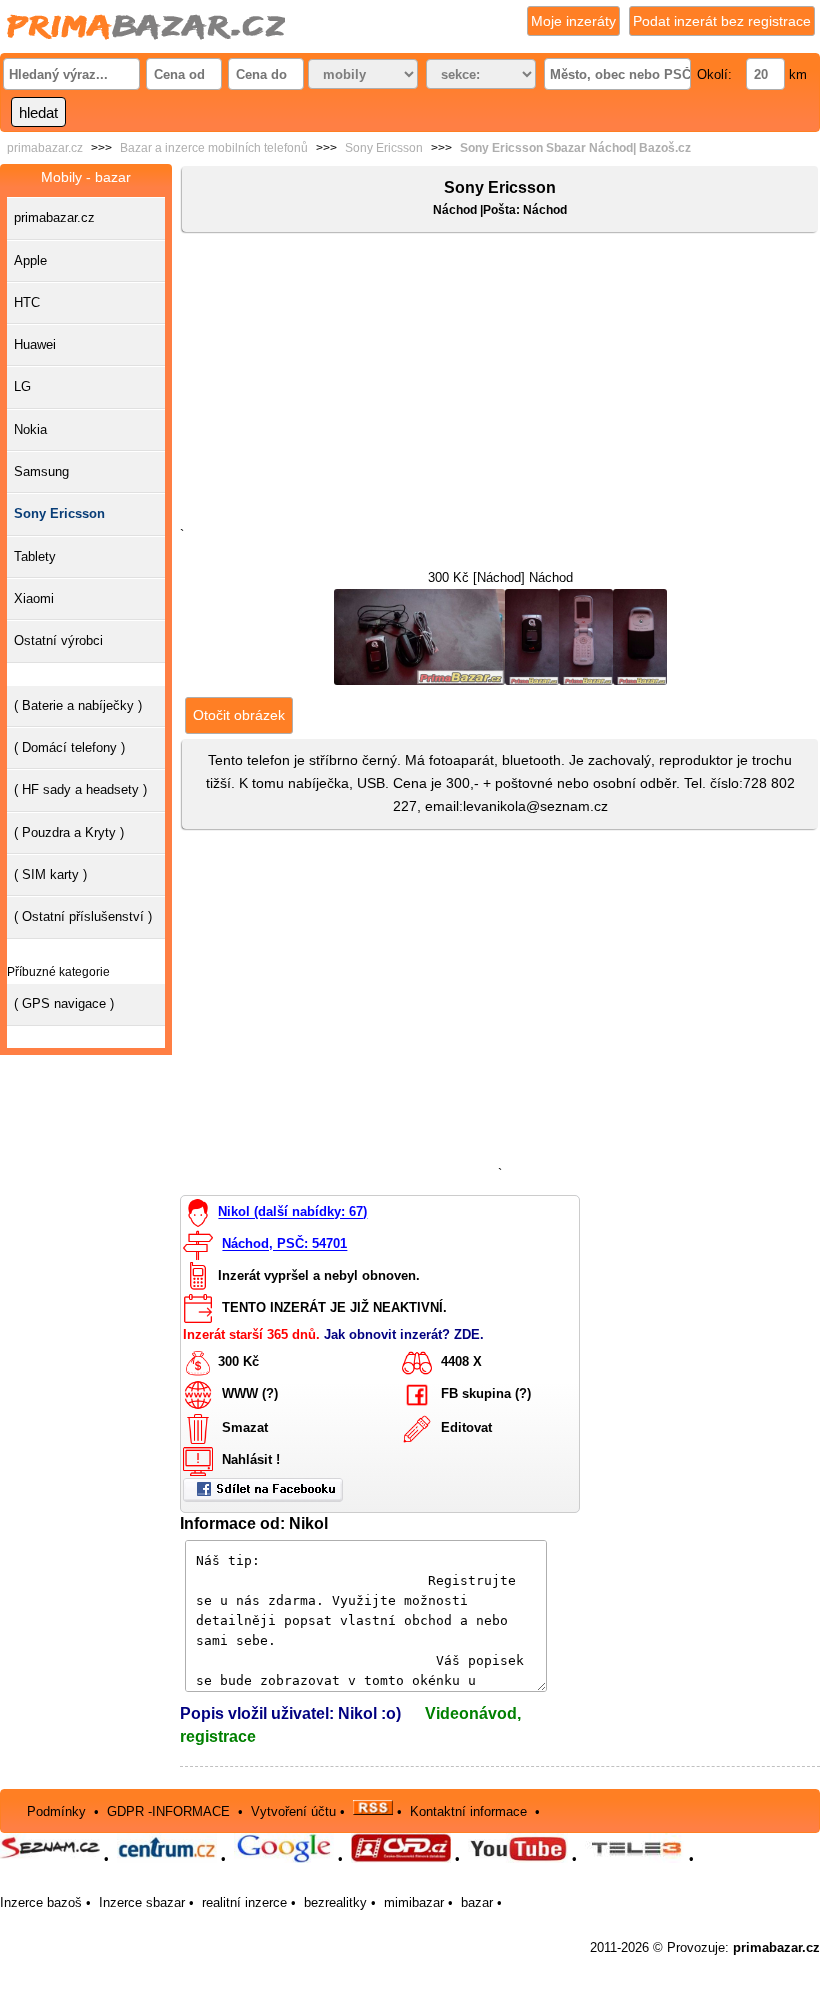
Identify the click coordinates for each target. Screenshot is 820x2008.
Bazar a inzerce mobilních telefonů (214, 148)
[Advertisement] (500, 384)
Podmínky (56, 1810)
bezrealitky (335, 1902)
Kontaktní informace (468, 1810)
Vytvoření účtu (293, 1810)
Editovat (466, 1428)
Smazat (245, 1428)
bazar (477, 1902)
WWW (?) (250, 1394)
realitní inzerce (244, 1902)
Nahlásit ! (251, 1460)
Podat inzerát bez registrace (722, 21)
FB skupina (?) (486, 1394)
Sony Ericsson (384, 148)
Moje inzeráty (573, 21)
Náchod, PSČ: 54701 (284, 1244)
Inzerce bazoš (41, 1902)
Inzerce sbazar (142, 1902)
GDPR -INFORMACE (170, 1810)
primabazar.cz (45, 148)
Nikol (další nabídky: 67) (292, 1212)
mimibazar (414, 1902)
